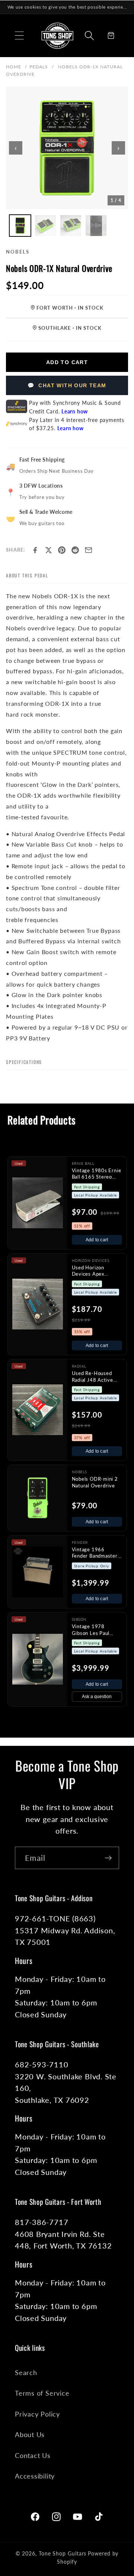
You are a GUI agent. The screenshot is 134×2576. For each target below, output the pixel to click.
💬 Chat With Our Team (67, 385)
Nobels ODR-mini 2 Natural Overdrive (95, 1482)
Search (26, 2372)
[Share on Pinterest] (62, 550)
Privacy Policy (37, 2414)
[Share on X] (48, 550)
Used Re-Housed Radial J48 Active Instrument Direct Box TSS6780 (93, 1377)
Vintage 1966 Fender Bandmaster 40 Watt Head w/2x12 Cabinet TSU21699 (95, 1553)
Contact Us (33, 2455)
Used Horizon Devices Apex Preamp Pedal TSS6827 (88, 1271)
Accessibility (35, 2476)
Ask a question (97, 1697)
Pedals (39, 67)
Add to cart (97, 1240)
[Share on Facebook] (35, 550)
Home (14, 67)
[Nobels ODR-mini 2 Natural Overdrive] (38, 1498)
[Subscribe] (108, 1858)
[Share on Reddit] (75, 550)
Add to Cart (67, 362)
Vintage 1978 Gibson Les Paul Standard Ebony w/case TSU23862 (94, 1630)
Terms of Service (42, 2393)
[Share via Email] (89, 550)
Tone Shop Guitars (63, 2553)
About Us (30, 2434)
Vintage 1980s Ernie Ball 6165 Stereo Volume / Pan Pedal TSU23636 (97, 1174)
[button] (19, 35)
